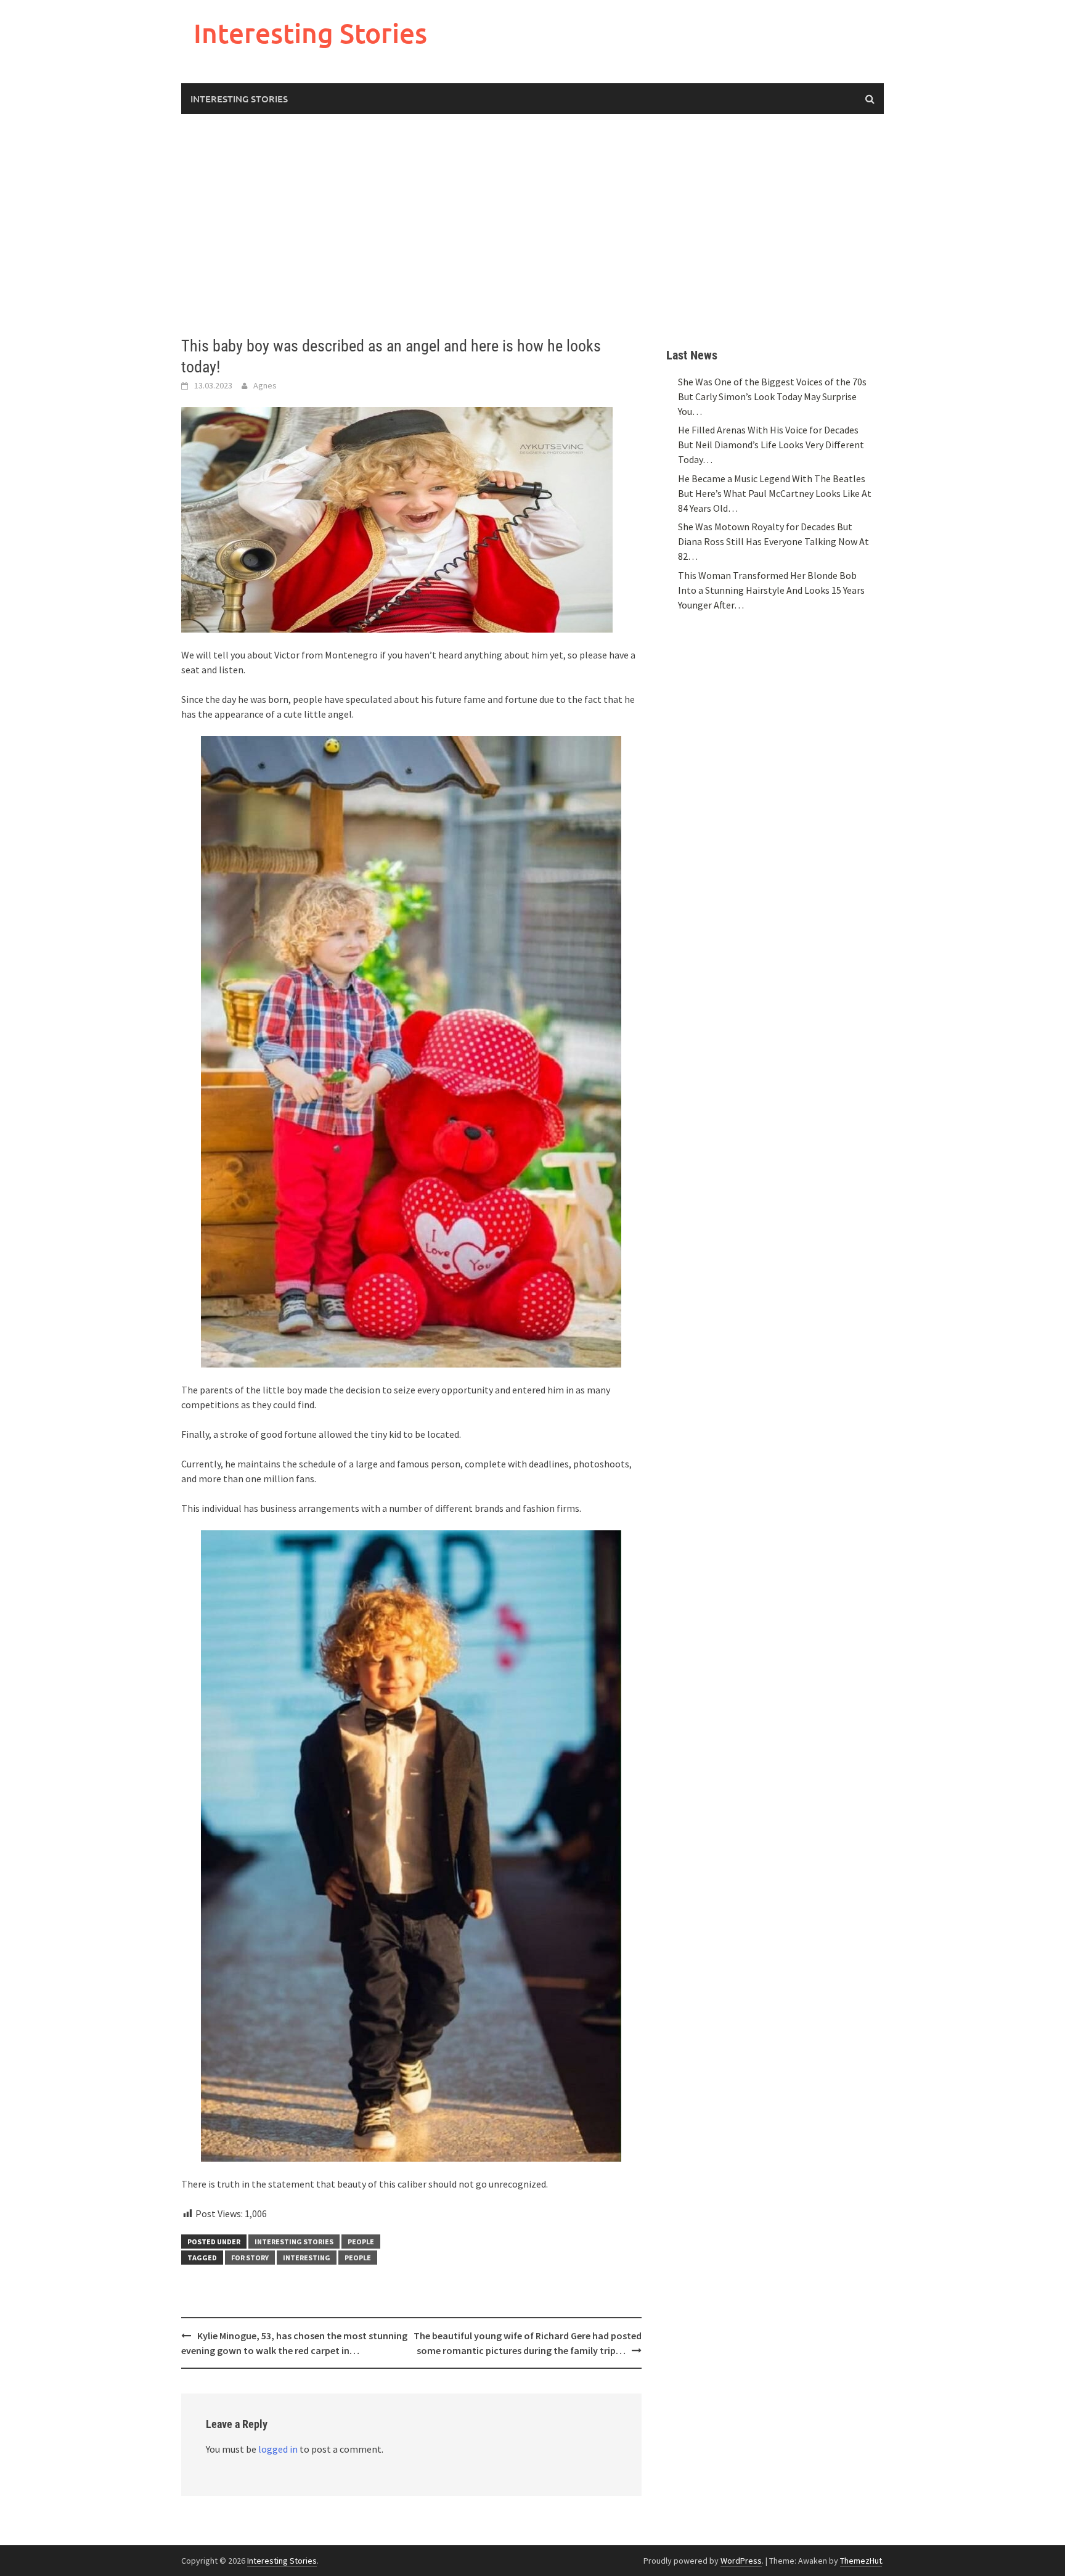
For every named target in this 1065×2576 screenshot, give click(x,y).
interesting (307, 2258)
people (358, 2258)
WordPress (741, 2561)
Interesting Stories (310, 33)
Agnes (265, 385)
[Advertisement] (532, 225)
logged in (278, 2449)
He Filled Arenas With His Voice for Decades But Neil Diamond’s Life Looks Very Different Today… (771, 445)
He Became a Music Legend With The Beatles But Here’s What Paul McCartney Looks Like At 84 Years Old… (775, 493)
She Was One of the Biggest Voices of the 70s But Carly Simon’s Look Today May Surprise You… (772, 396)
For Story (250, 2258)
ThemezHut (861, 2561)
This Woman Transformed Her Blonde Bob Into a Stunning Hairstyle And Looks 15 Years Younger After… (771, 590)
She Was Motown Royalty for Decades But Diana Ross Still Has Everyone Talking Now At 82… (773, 541)
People (361, 2242)
